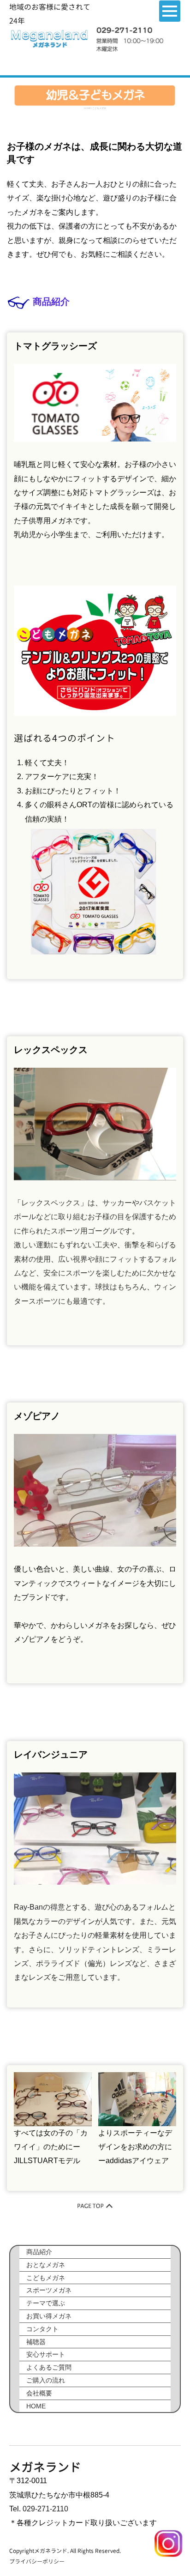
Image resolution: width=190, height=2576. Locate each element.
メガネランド (45, 2467)
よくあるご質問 (49, 2367)
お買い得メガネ (49, 2316)
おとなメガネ (46, 2265)
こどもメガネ (46, 2278)
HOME (87, 108)
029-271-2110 (45, 2509)
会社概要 (39, 2393)
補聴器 (36, 2342)
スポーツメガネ (49, 2290)
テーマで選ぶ (46, 2303)
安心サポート (46, 2354)
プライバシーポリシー (37, 2561)
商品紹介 (39, 2252)
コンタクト (42, 2329)
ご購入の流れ (46, 2380)
